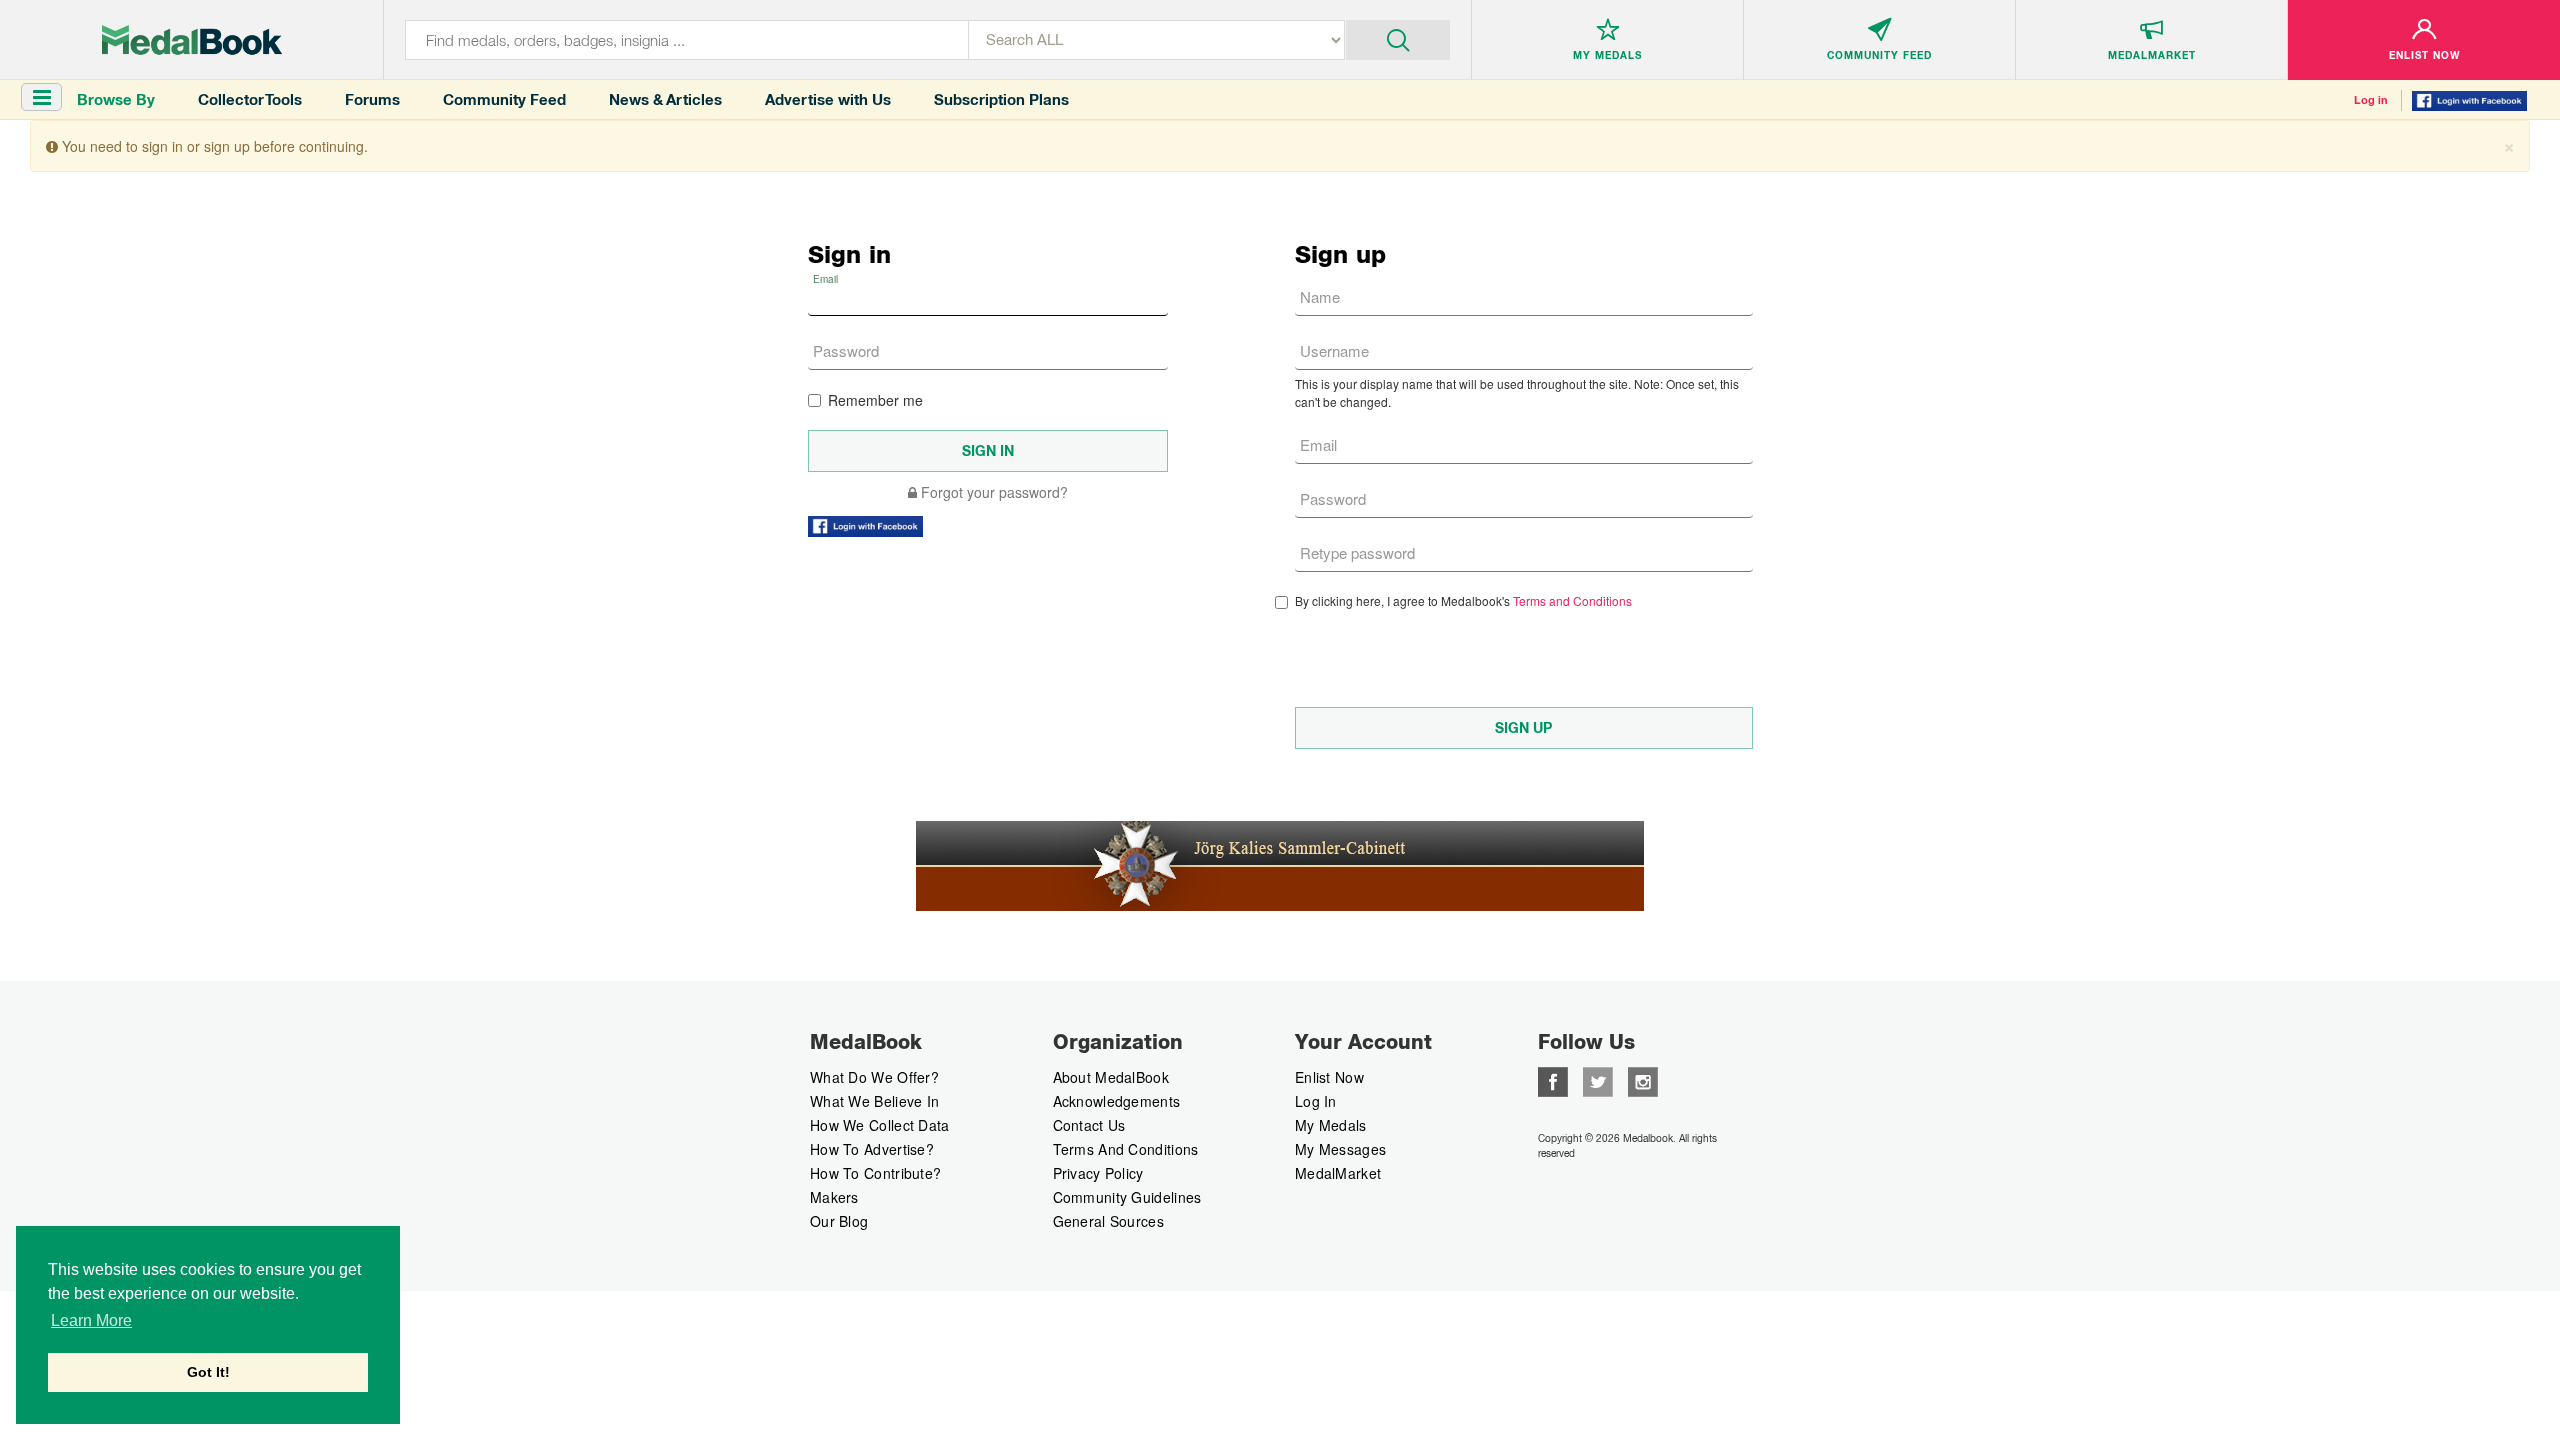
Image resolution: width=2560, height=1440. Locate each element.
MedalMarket (1338, 1173)
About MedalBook (1111, 1077)
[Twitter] (1598, 1080)
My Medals (1331, 1125)
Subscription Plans (1001, 99)
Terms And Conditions (1126, 1149)
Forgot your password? (992, 492)
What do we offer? (874, 1077)
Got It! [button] (208, 1372)
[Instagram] (1643, 1080)
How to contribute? (875, 1173)
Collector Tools (250, 99)
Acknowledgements (1117, 1101)
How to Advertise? (872, 1149)
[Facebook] (1553, 1080)
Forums (372, 99)
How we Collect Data (880, 1125)
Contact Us (1089, 1125)
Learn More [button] (91, 1320)
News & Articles (665, 99)
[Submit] (1398, 38)
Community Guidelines (1127, 1197)
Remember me (875, 400)
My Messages (1340, 1149)
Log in (2371, 100)
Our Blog (839, 1221)
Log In (1316, 1101)
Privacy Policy (1098, 1173)
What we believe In (874, 1101)
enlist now (1329, 1077)
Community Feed (504, 99)
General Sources (1109, 1221)
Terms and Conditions (1572, 600)
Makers (834, 1197)
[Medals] (192, 40)
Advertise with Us (828, 99)
